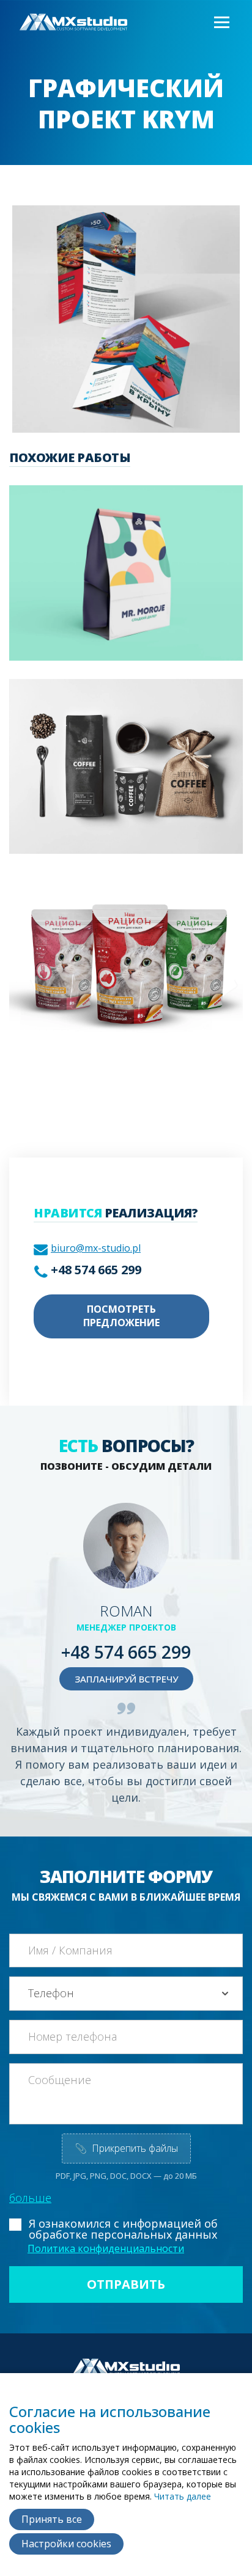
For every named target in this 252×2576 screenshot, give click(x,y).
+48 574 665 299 (96, 1270)
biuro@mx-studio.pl (96, 1248)
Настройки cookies (66, 2544)
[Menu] (221, 23)
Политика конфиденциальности (106, 2248)
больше (30, 2198)
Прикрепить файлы (126, 2148)
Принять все (52, 2519)
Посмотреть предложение (121, 1316)
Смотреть (109, 589)
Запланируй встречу (126, 1679)
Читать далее (183, 2496)
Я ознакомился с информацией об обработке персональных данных (123, 2229)
